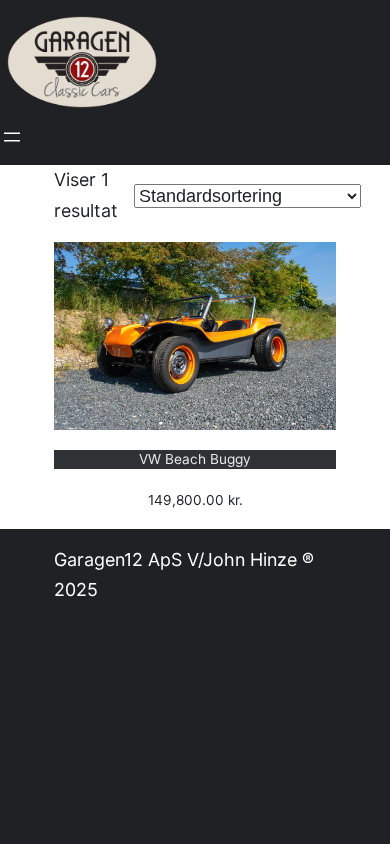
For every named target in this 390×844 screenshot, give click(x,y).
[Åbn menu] (12, 137)
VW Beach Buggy (195, 459)
